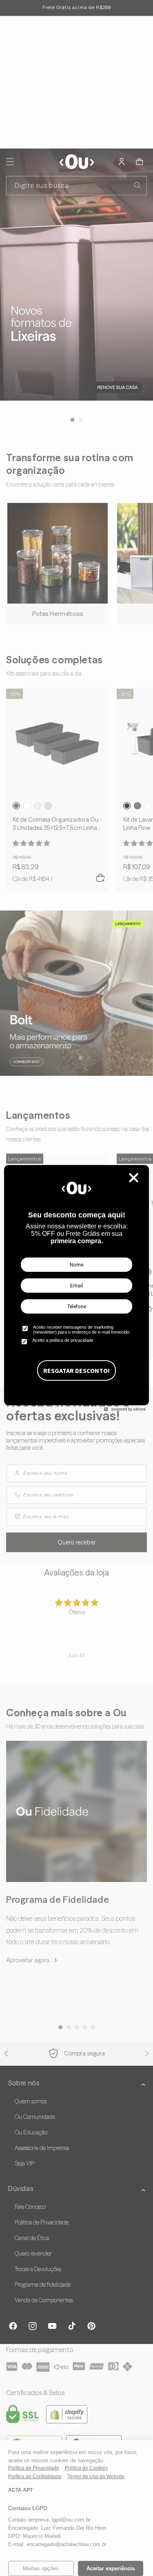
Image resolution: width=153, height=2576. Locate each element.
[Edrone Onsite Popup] (76, 1288)
